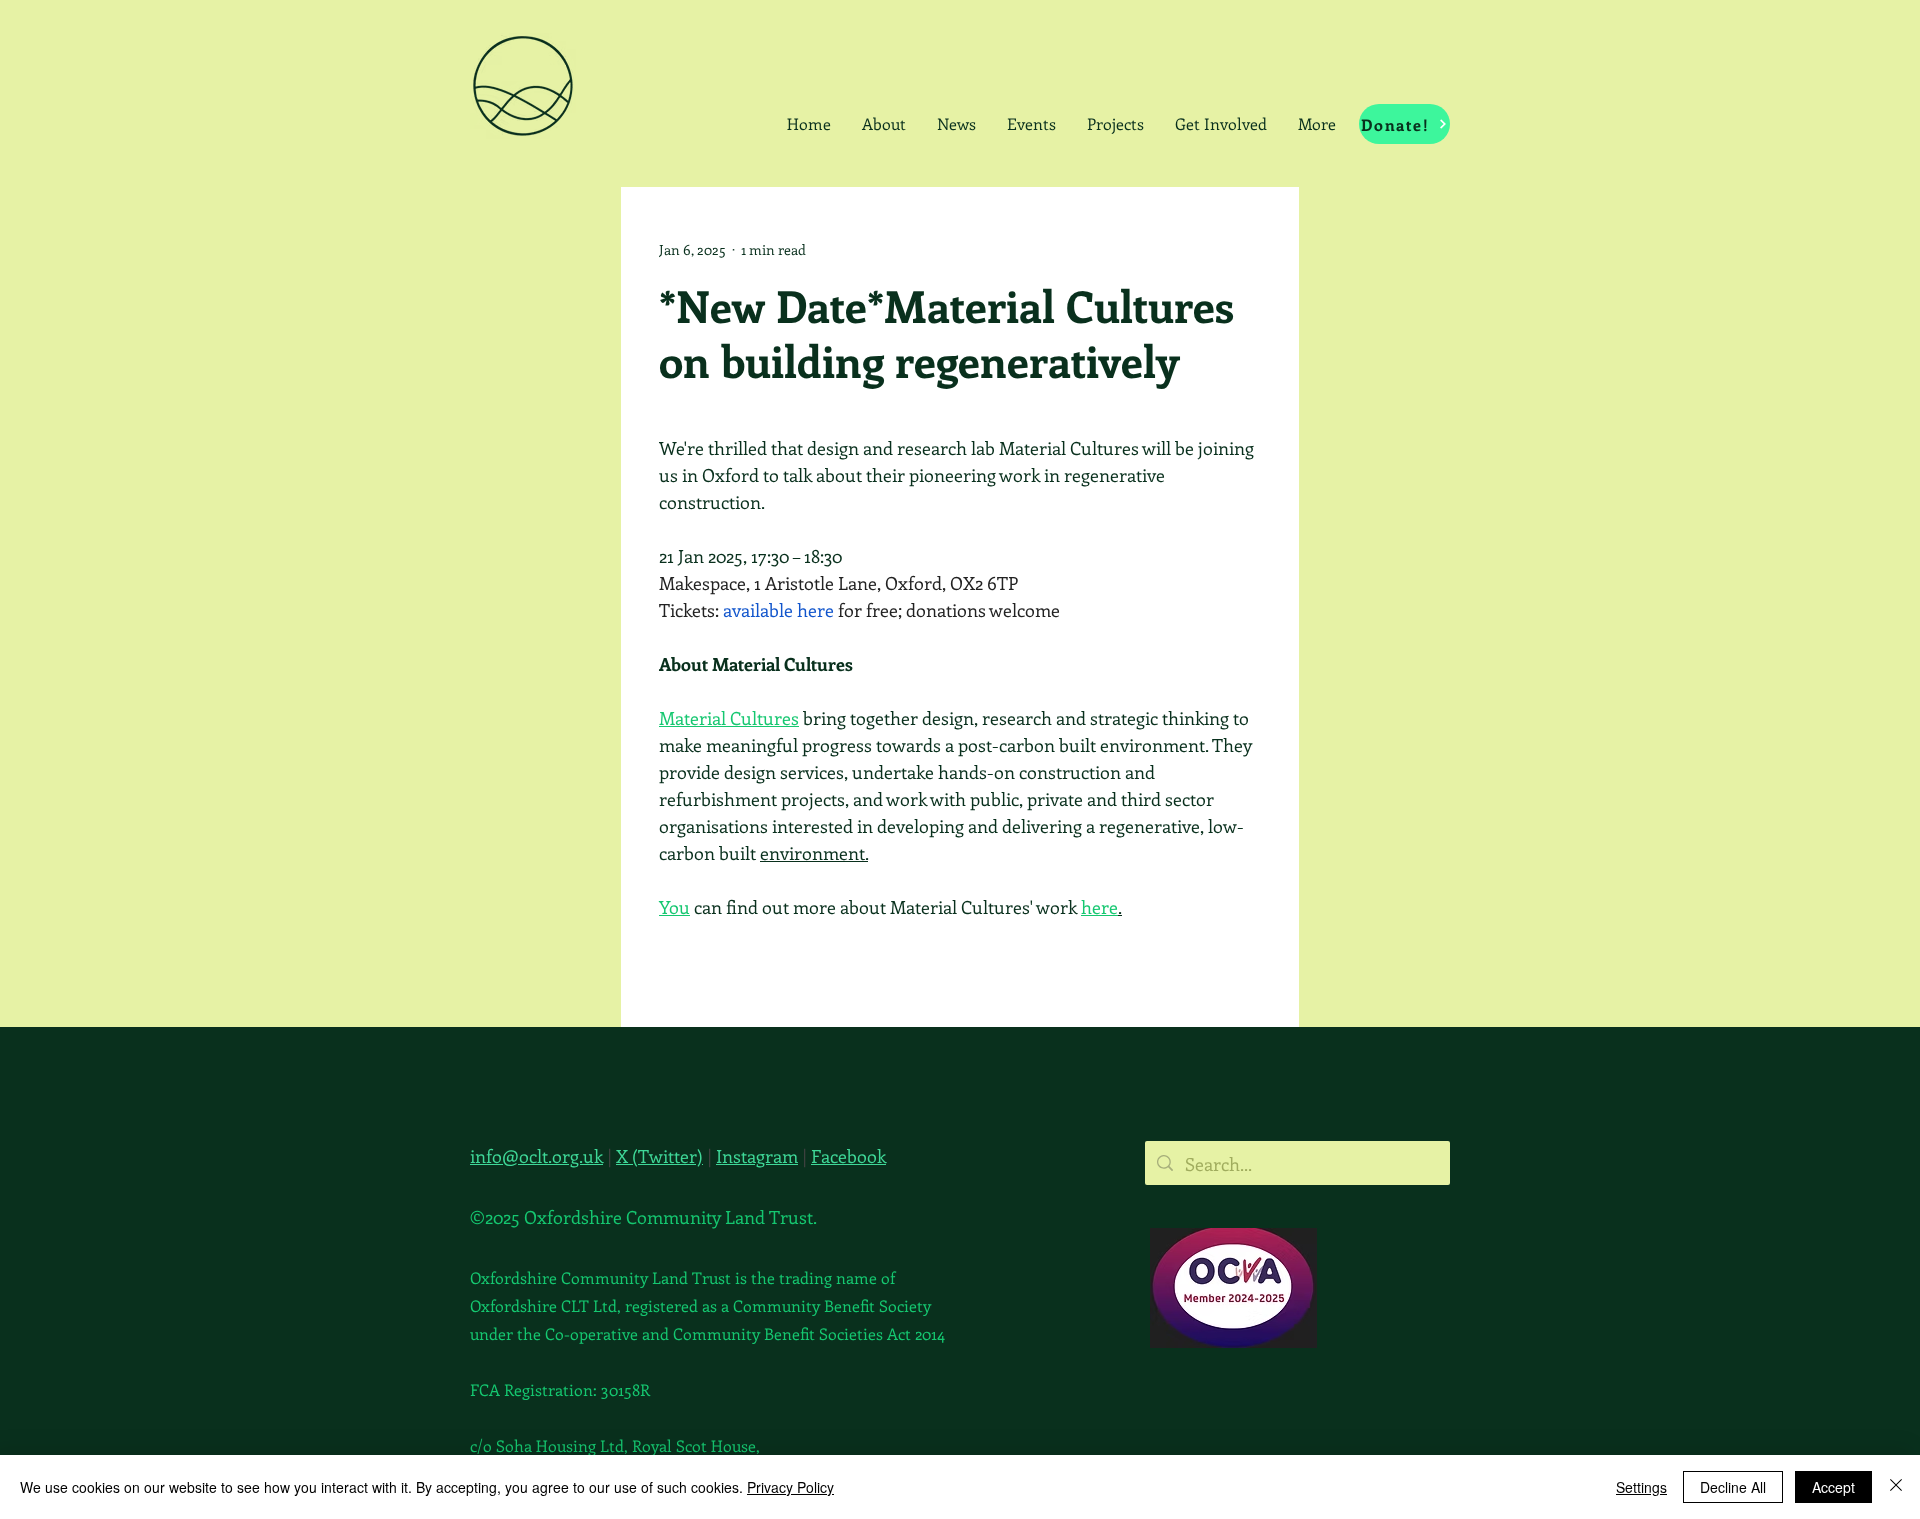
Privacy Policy (790, 1487)
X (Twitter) (659, 1156)
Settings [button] (1641, 1487)
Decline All (1733, 1487)
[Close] (1896, 1487)
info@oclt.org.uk (536, 1156)
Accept (1833, 1487)
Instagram (757, 1156)
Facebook (848, 1156)
